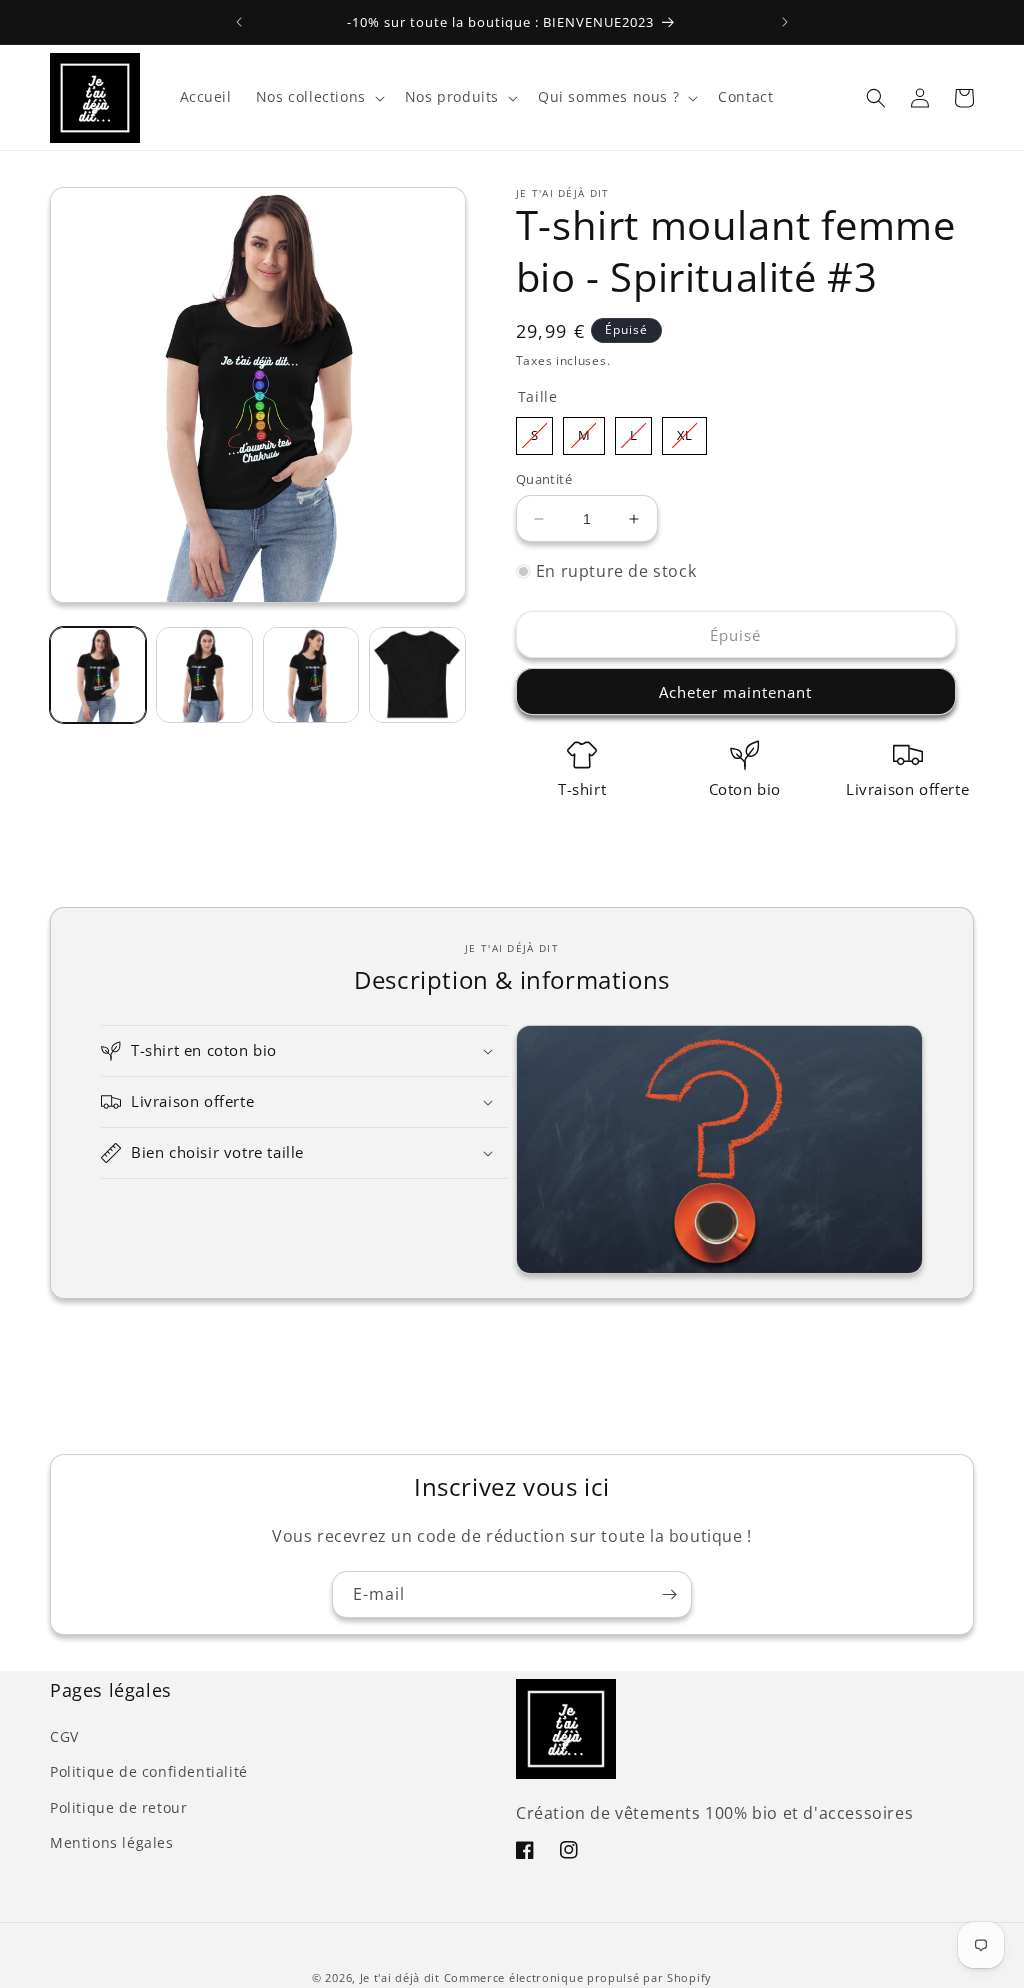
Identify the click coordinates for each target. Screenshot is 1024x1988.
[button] (318, 97)
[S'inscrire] (669, 1594)
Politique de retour (118, 1807)
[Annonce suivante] (785, 22)
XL (684, 430)
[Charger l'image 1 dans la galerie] (98, 675)
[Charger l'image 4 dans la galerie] (417, 675)
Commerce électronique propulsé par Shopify (578, 1977)
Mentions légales (112, 1842)
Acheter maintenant (735, 692)
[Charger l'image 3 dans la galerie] (311, 675)
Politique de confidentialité (149, 1771)
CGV (64, 1736)
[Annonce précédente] (239, 22)
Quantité (544, 479)
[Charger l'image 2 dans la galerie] (204, 675)
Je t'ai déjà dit (400, 1977)
